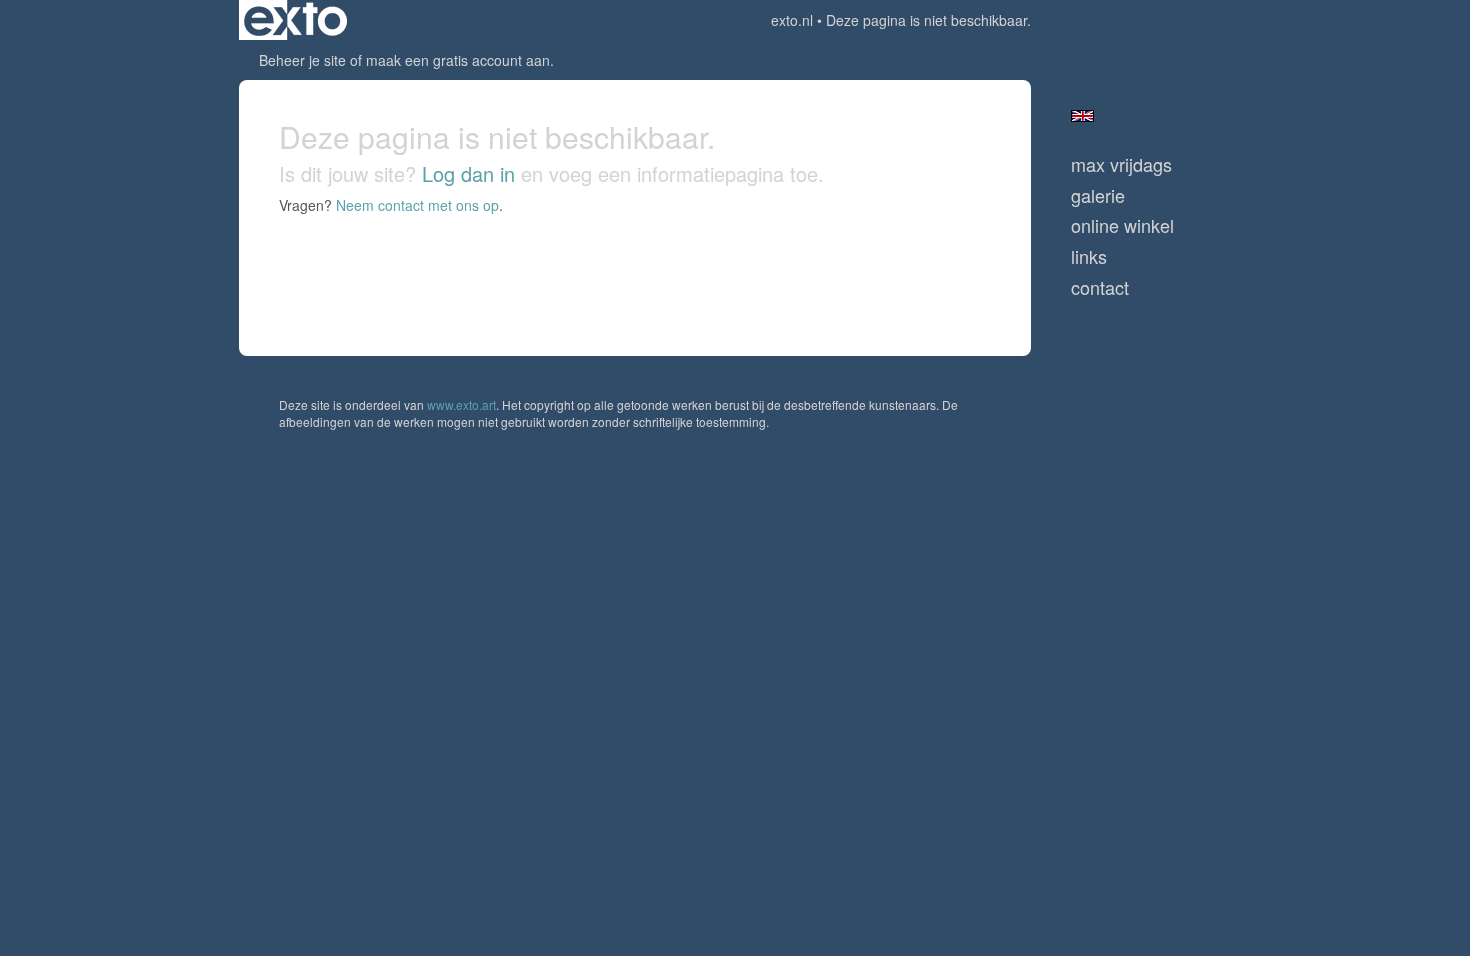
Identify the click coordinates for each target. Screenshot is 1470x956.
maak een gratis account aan (458, 60)
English (1082, 116)
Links (1089, 256)
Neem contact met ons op (417, 205)
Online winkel (1122, 225)
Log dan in (468, 173)
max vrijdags (1121, 164)
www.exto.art (461, 404)
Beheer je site (302, 60)
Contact (1100, 287)
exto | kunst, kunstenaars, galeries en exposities (295, 20)
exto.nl (792, 20)
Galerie (1098, 195)
